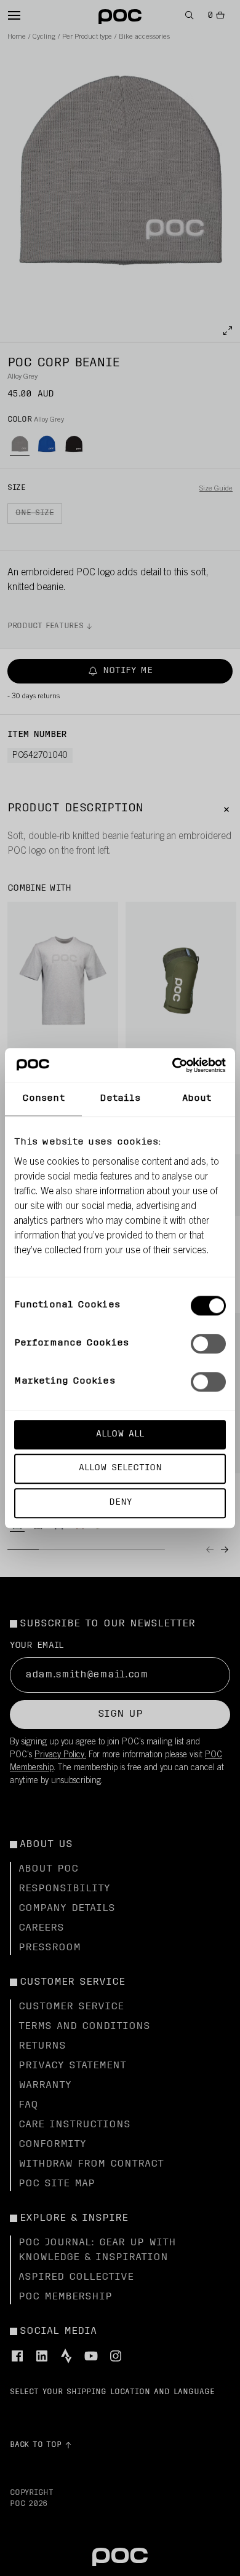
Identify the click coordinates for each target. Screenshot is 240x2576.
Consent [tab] (43, 1099)
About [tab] (197, 1099)
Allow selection (120, 1469)
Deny (120, 1503)
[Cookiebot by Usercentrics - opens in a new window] (173, 1065)
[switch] (208, 1344)
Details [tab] (120, 1099)
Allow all (120, 1434)
